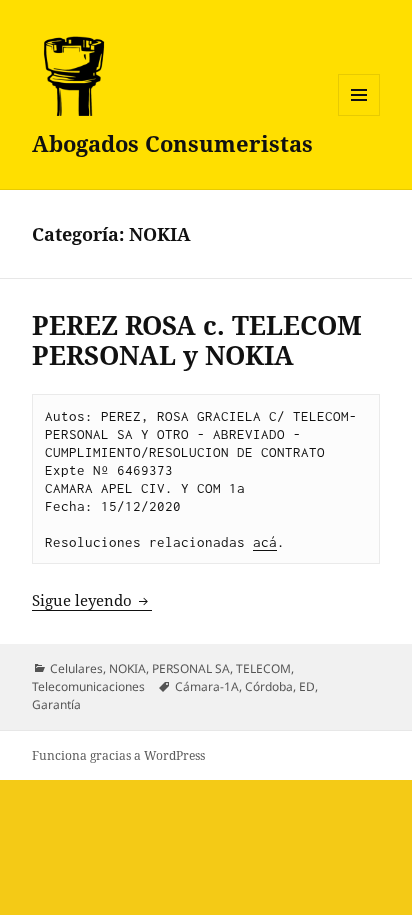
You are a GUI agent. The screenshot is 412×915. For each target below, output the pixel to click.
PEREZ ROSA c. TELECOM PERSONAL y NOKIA (197, 340)
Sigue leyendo (92, 600)
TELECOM (263, 668)
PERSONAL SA (191, 668)
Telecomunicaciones (88, 686)
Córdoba (269, 686)
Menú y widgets (359, 115)
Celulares (76, 668)
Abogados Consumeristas (172, 143)
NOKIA (127, 668)
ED (307, 686)
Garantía (56, 704)
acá (265, 542)
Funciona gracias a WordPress (118, 755)
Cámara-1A (207, 686)
